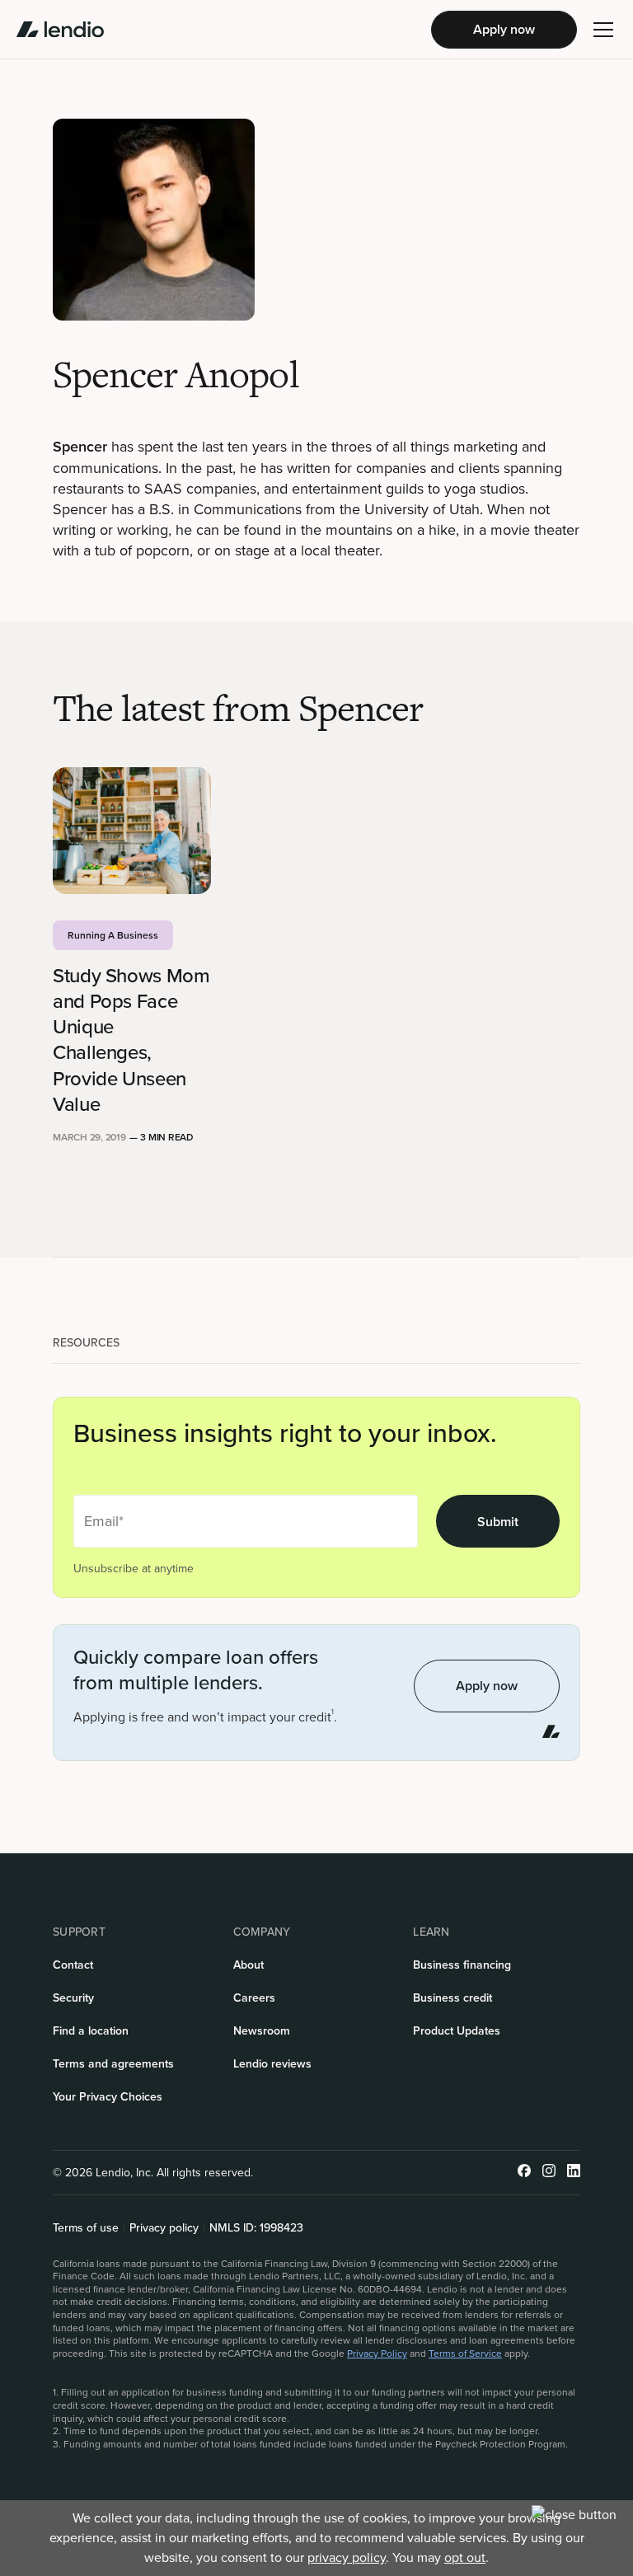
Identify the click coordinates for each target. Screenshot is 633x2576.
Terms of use (86, 2228)
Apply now (504, 29)
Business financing (462, 1965)
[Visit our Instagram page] (549, 2173)
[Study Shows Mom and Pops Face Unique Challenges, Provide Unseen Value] (132, 831)
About (249, 1965)
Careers (254, 1998)
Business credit (452, 1998)
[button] (603, 30)
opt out (465, 2557)
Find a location (91, 2031)
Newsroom (262, 2031)
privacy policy (347, 2557)
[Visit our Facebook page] (524, 2173)
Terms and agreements (113, 2064)
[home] (60, 30)
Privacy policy (164, 2228)
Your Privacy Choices (108, 2097)
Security (73, 1998)
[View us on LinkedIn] (574, 2173)
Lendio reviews (272, 2064)
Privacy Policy (377, 2354)
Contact (73, 1965)
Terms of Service (465, 2354)
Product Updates (457, 2031)
